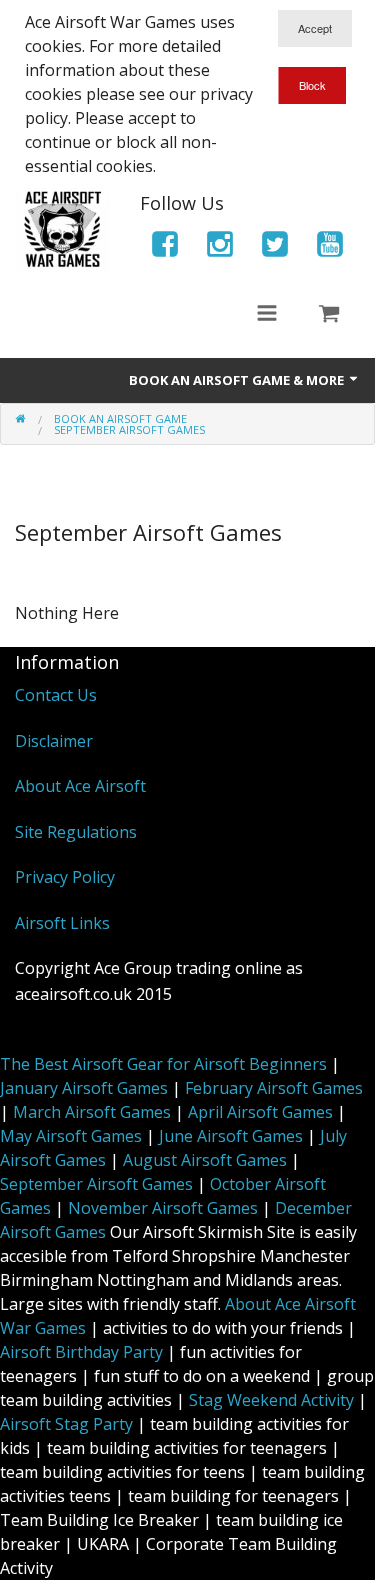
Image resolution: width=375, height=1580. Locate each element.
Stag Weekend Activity (271, 1400)
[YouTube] (330, 247)
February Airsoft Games (274, 1088)
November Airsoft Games (163, 1208)
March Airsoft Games (92, 1112)
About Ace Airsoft (80, 786)
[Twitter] (275, 247)
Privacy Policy (65, 877)
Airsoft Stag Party (66, 1424)
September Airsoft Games (96, 1184)
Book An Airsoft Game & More (238, 380)
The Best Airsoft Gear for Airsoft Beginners (163, 1064)
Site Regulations (76, 832)
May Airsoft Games (71, 1136)
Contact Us (56, 695)
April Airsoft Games (260, 1112)
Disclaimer (54, 741)
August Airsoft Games (205, 1160)
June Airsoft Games (231, 1136)
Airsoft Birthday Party (81, 1352)
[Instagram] (220, 247)
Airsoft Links (62, 923)
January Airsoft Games (84, 1088)
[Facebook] (165, 247)
